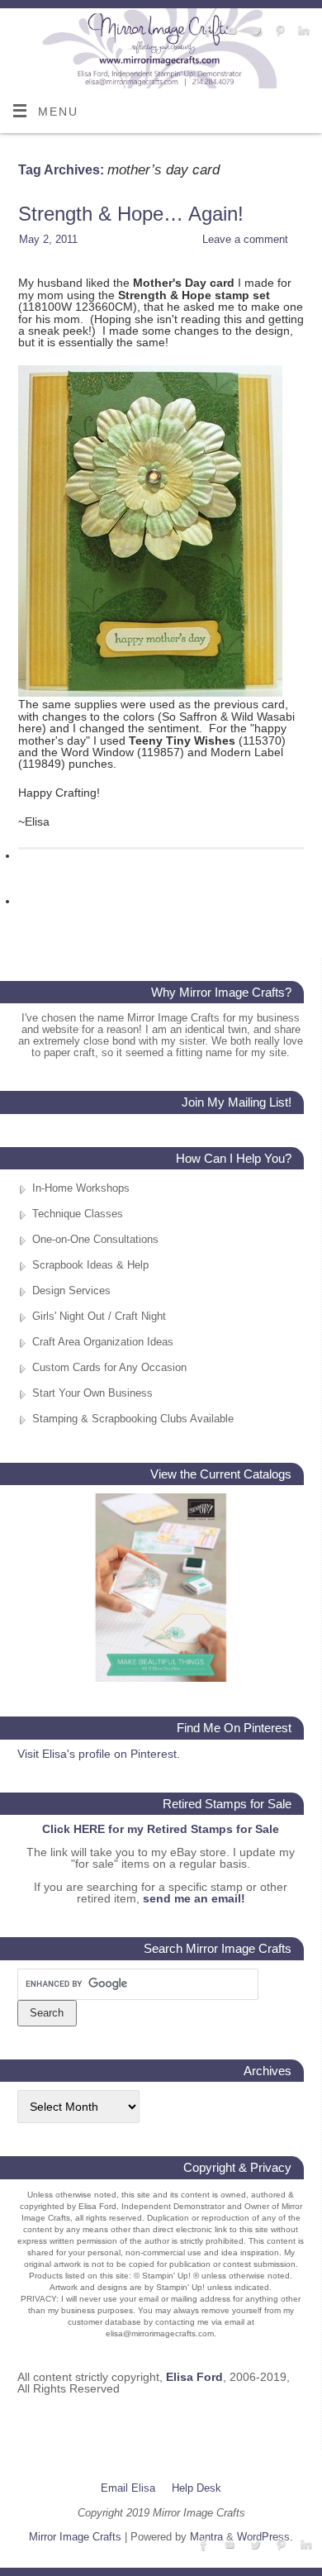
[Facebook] (206, 31)
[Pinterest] (278, 31)
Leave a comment (245, 239)
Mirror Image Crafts (75, 2537)
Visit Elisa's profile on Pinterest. (99, 1754)
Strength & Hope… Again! (131, 214)
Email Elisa (128, 2488)
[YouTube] (230, 31)
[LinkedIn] (302, 31)
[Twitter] (254, 31)
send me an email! (194, 1898)
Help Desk (197, 2488)
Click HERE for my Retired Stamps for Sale (161, 1829)
